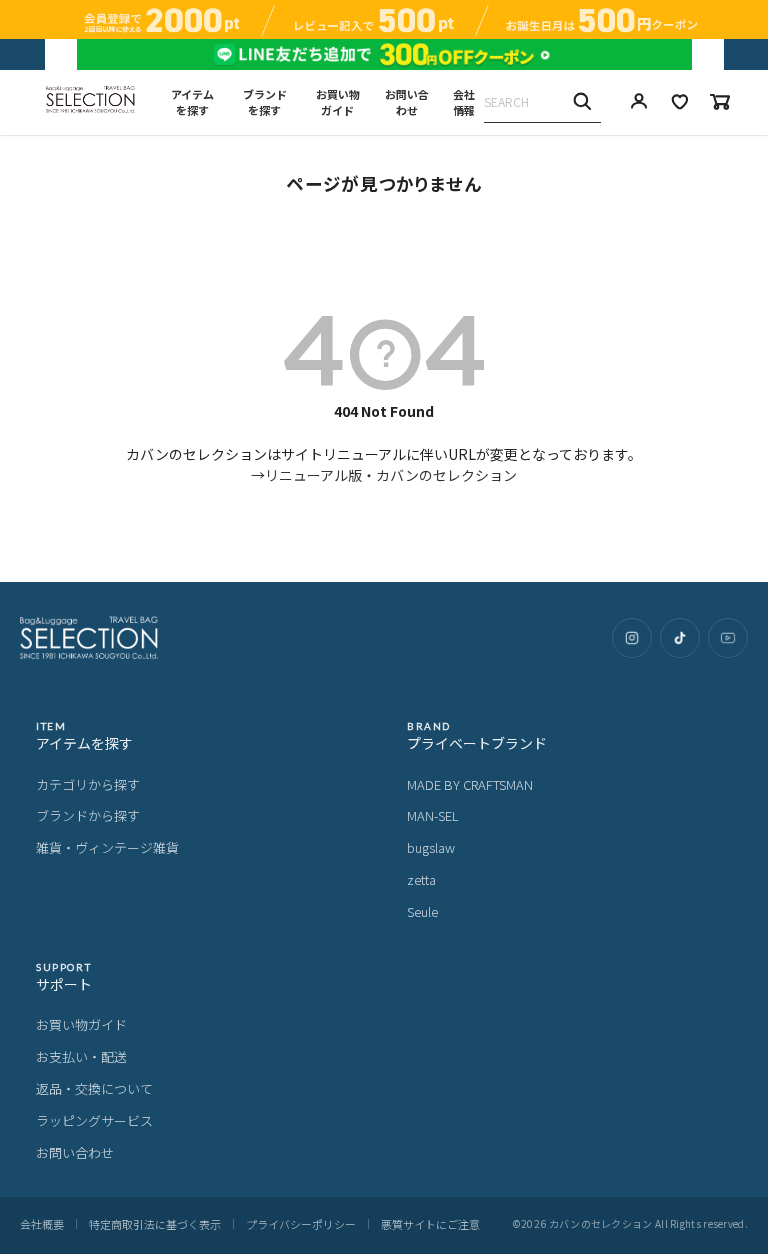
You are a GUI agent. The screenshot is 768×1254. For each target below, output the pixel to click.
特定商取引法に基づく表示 (155, 1224)
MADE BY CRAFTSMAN (470, 784)
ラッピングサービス (94, 1120)
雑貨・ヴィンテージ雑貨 (107, 847)
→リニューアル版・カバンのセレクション (384, 475)
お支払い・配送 (81, 1056)
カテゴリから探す (88, 784)
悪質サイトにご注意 (430, 1224)
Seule (422, 911)
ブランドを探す (265, 102)
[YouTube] (728, 638)
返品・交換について (94, 1088)
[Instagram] (632, 638)
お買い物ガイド (338, 102)
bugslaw (431, 847)
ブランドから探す (88, 815)
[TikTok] (680, 638)
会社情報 (464, 102)
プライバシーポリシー (301, 1224)
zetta (421, 879)
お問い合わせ (407, 102)
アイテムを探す (192, 102)
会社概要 (42, 1224)
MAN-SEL (433, 815)
